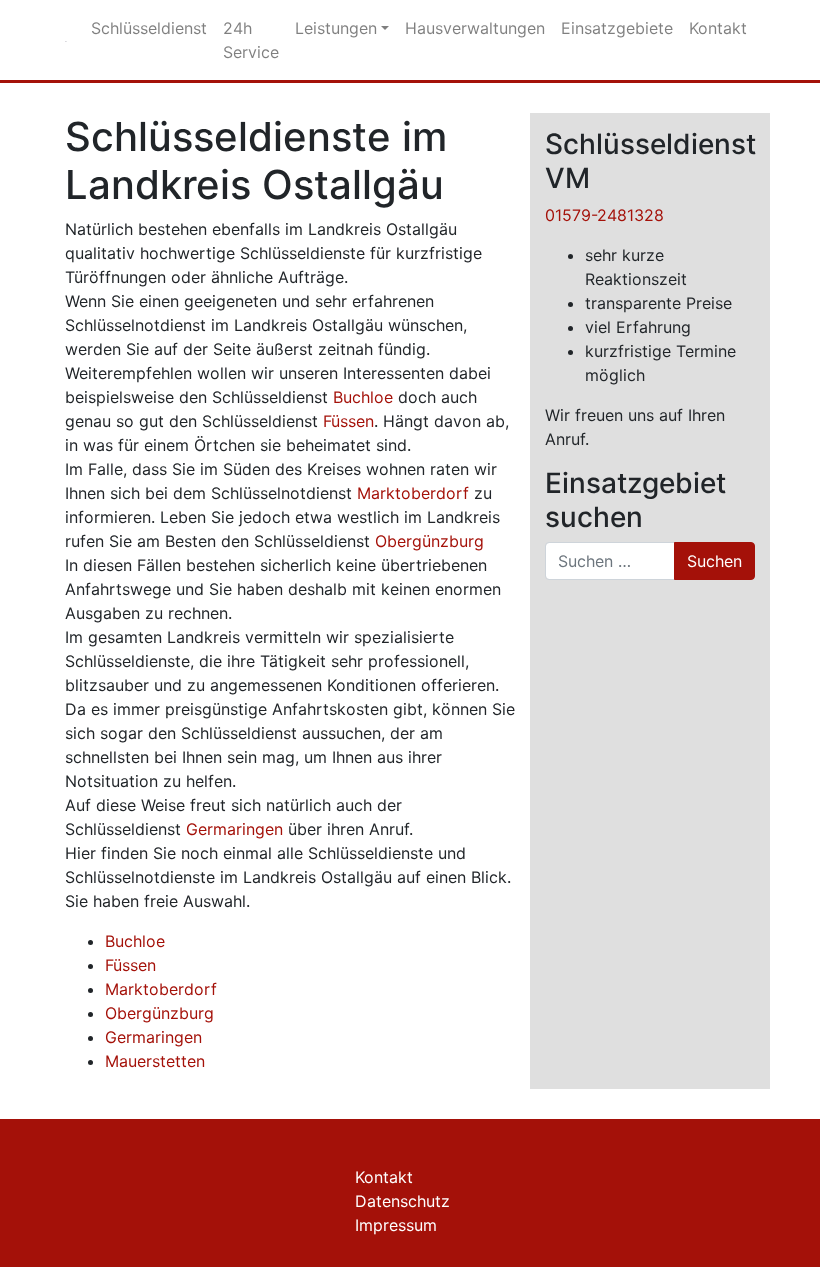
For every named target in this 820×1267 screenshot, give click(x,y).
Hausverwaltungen (475, 28)
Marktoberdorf (413, 493)
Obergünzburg (429, 541)
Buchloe (363, 397)
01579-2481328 (604, 215)
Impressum (396, 1225)
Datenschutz (402, 1201)
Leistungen (336, 28)
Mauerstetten (155, 1061)
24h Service (251, 40)
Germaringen (234, 829)
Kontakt (718, 28)
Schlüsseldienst (149, 28)
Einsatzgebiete (617, 28)
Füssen (348, 421)
